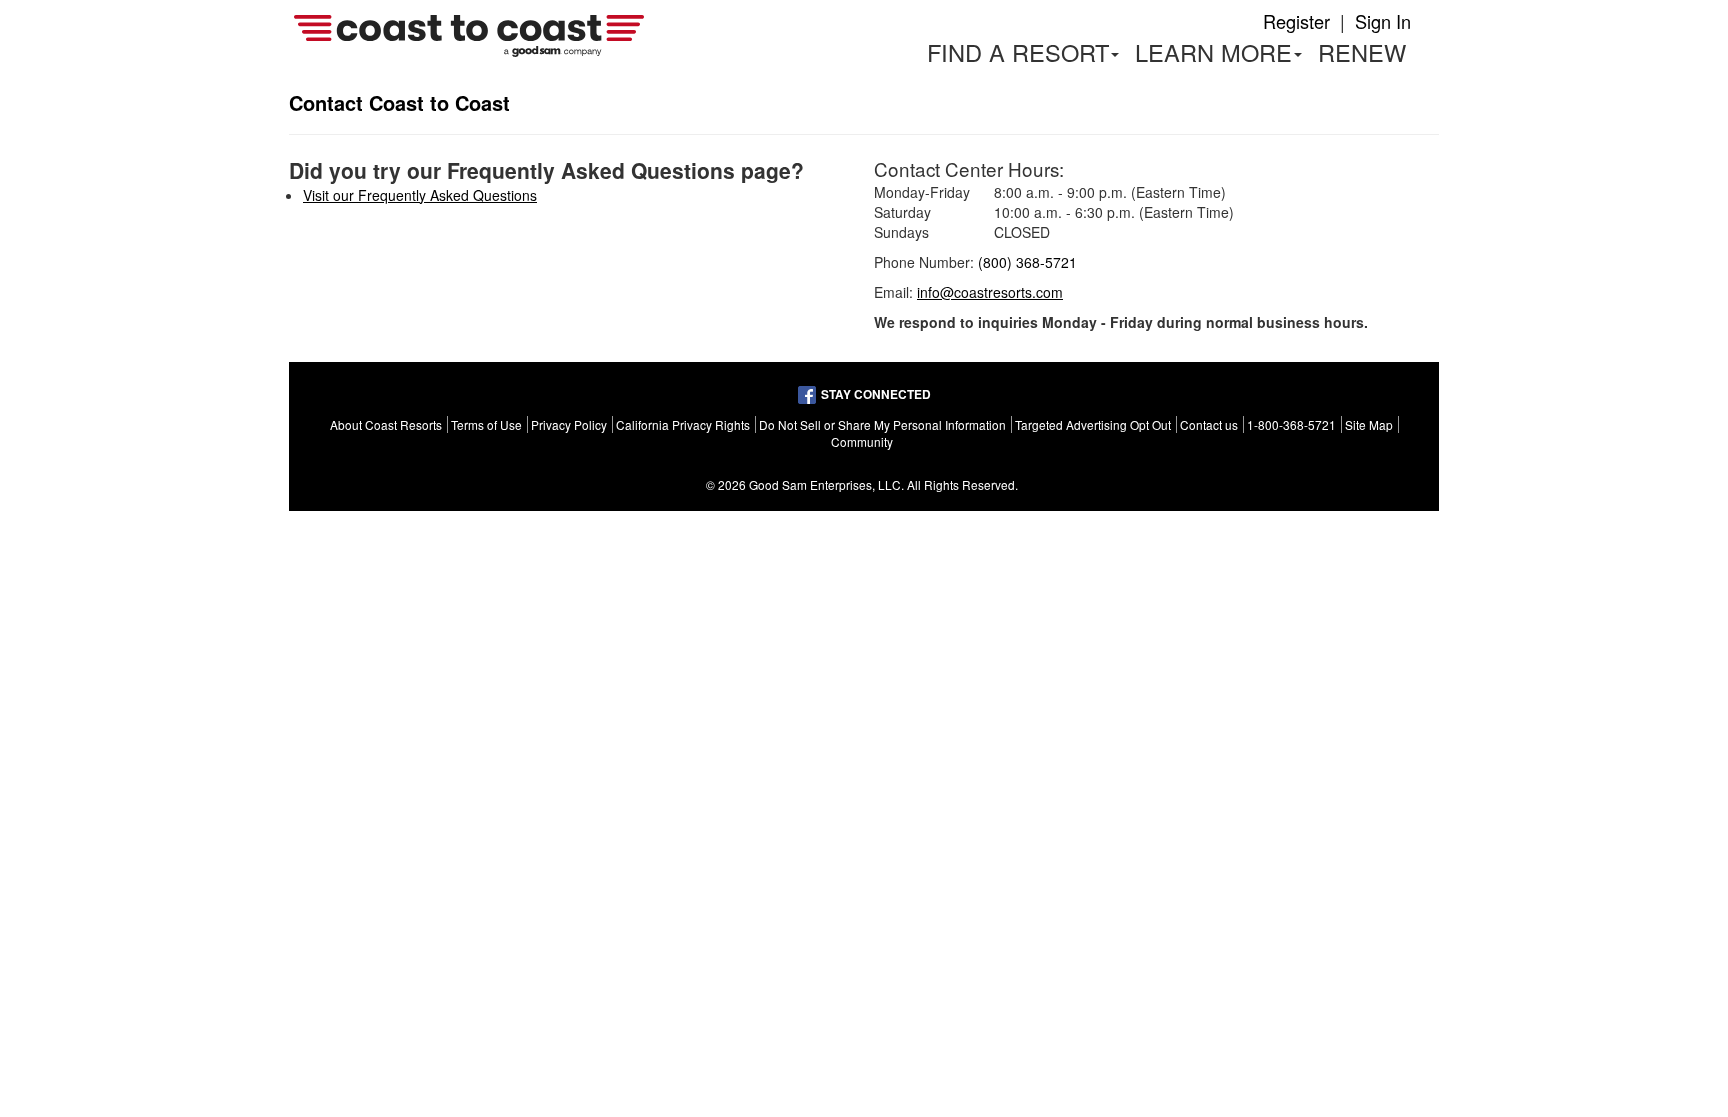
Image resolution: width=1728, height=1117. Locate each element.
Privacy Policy (569, 424)
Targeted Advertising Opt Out (1093, 424)
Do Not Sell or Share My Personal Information (882, 424)
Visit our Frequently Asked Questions (420, 195)
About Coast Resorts (386, 424)
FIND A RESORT (1018, 52)
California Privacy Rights (683, 424)
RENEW (1362, 52)
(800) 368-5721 (1027, 262)
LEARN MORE (1222, 55)
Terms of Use (486, 424)
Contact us (1209, 424)
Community (862, 441)
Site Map (1369, 424)
